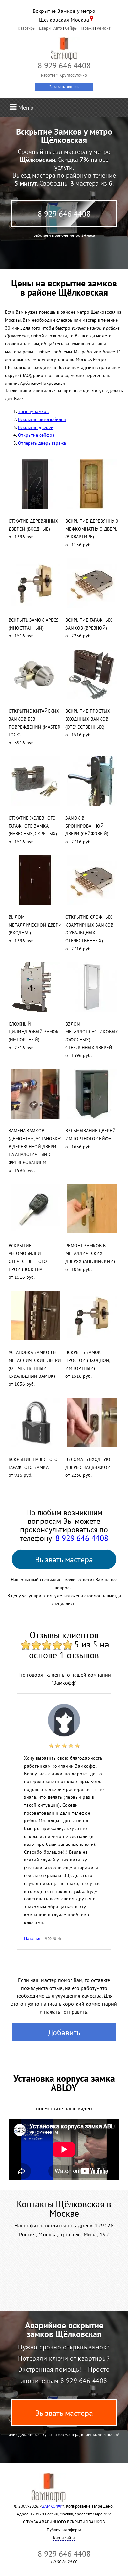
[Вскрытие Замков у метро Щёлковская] (64, 49)
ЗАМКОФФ (52, 2506)
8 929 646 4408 (64, 214)
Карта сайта (64, 2538)
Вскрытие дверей (36, 427)
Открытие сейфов (36, 435)
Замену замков (33, 411)
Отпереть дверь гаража (42, 443)
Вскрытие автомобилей (42, 419)
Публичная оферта (64, 2530)
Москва (80, 20)
